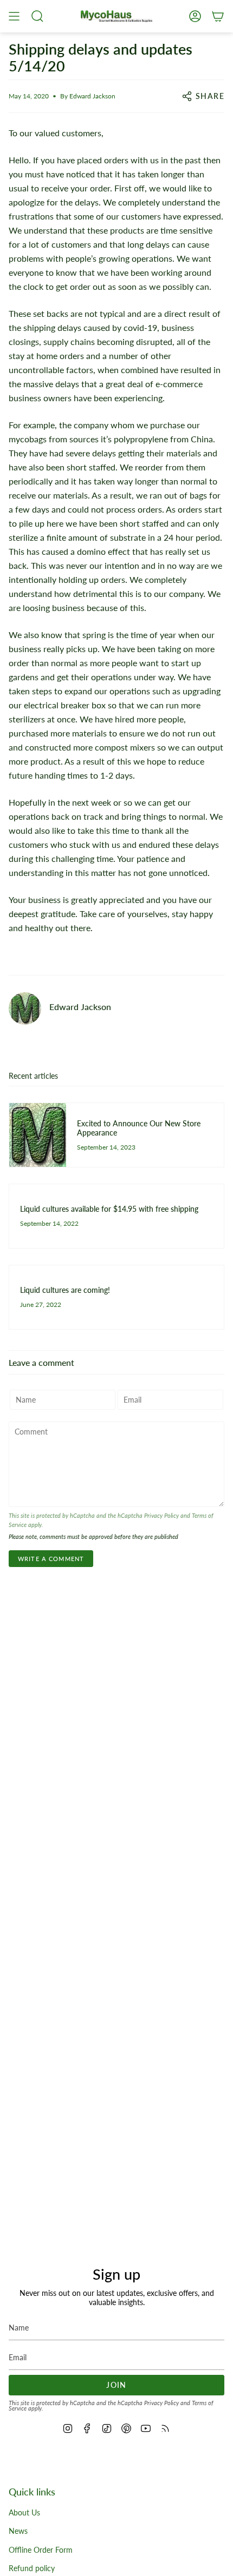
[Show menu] (14, 16)
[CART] (218, 16)
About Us (24, 2512)
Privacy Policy (161, 1516)
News (18, 2531)
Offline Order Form (41, 2550)
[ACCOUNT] (195, 16)
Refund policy (32, 2568)
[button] (37, 16)
